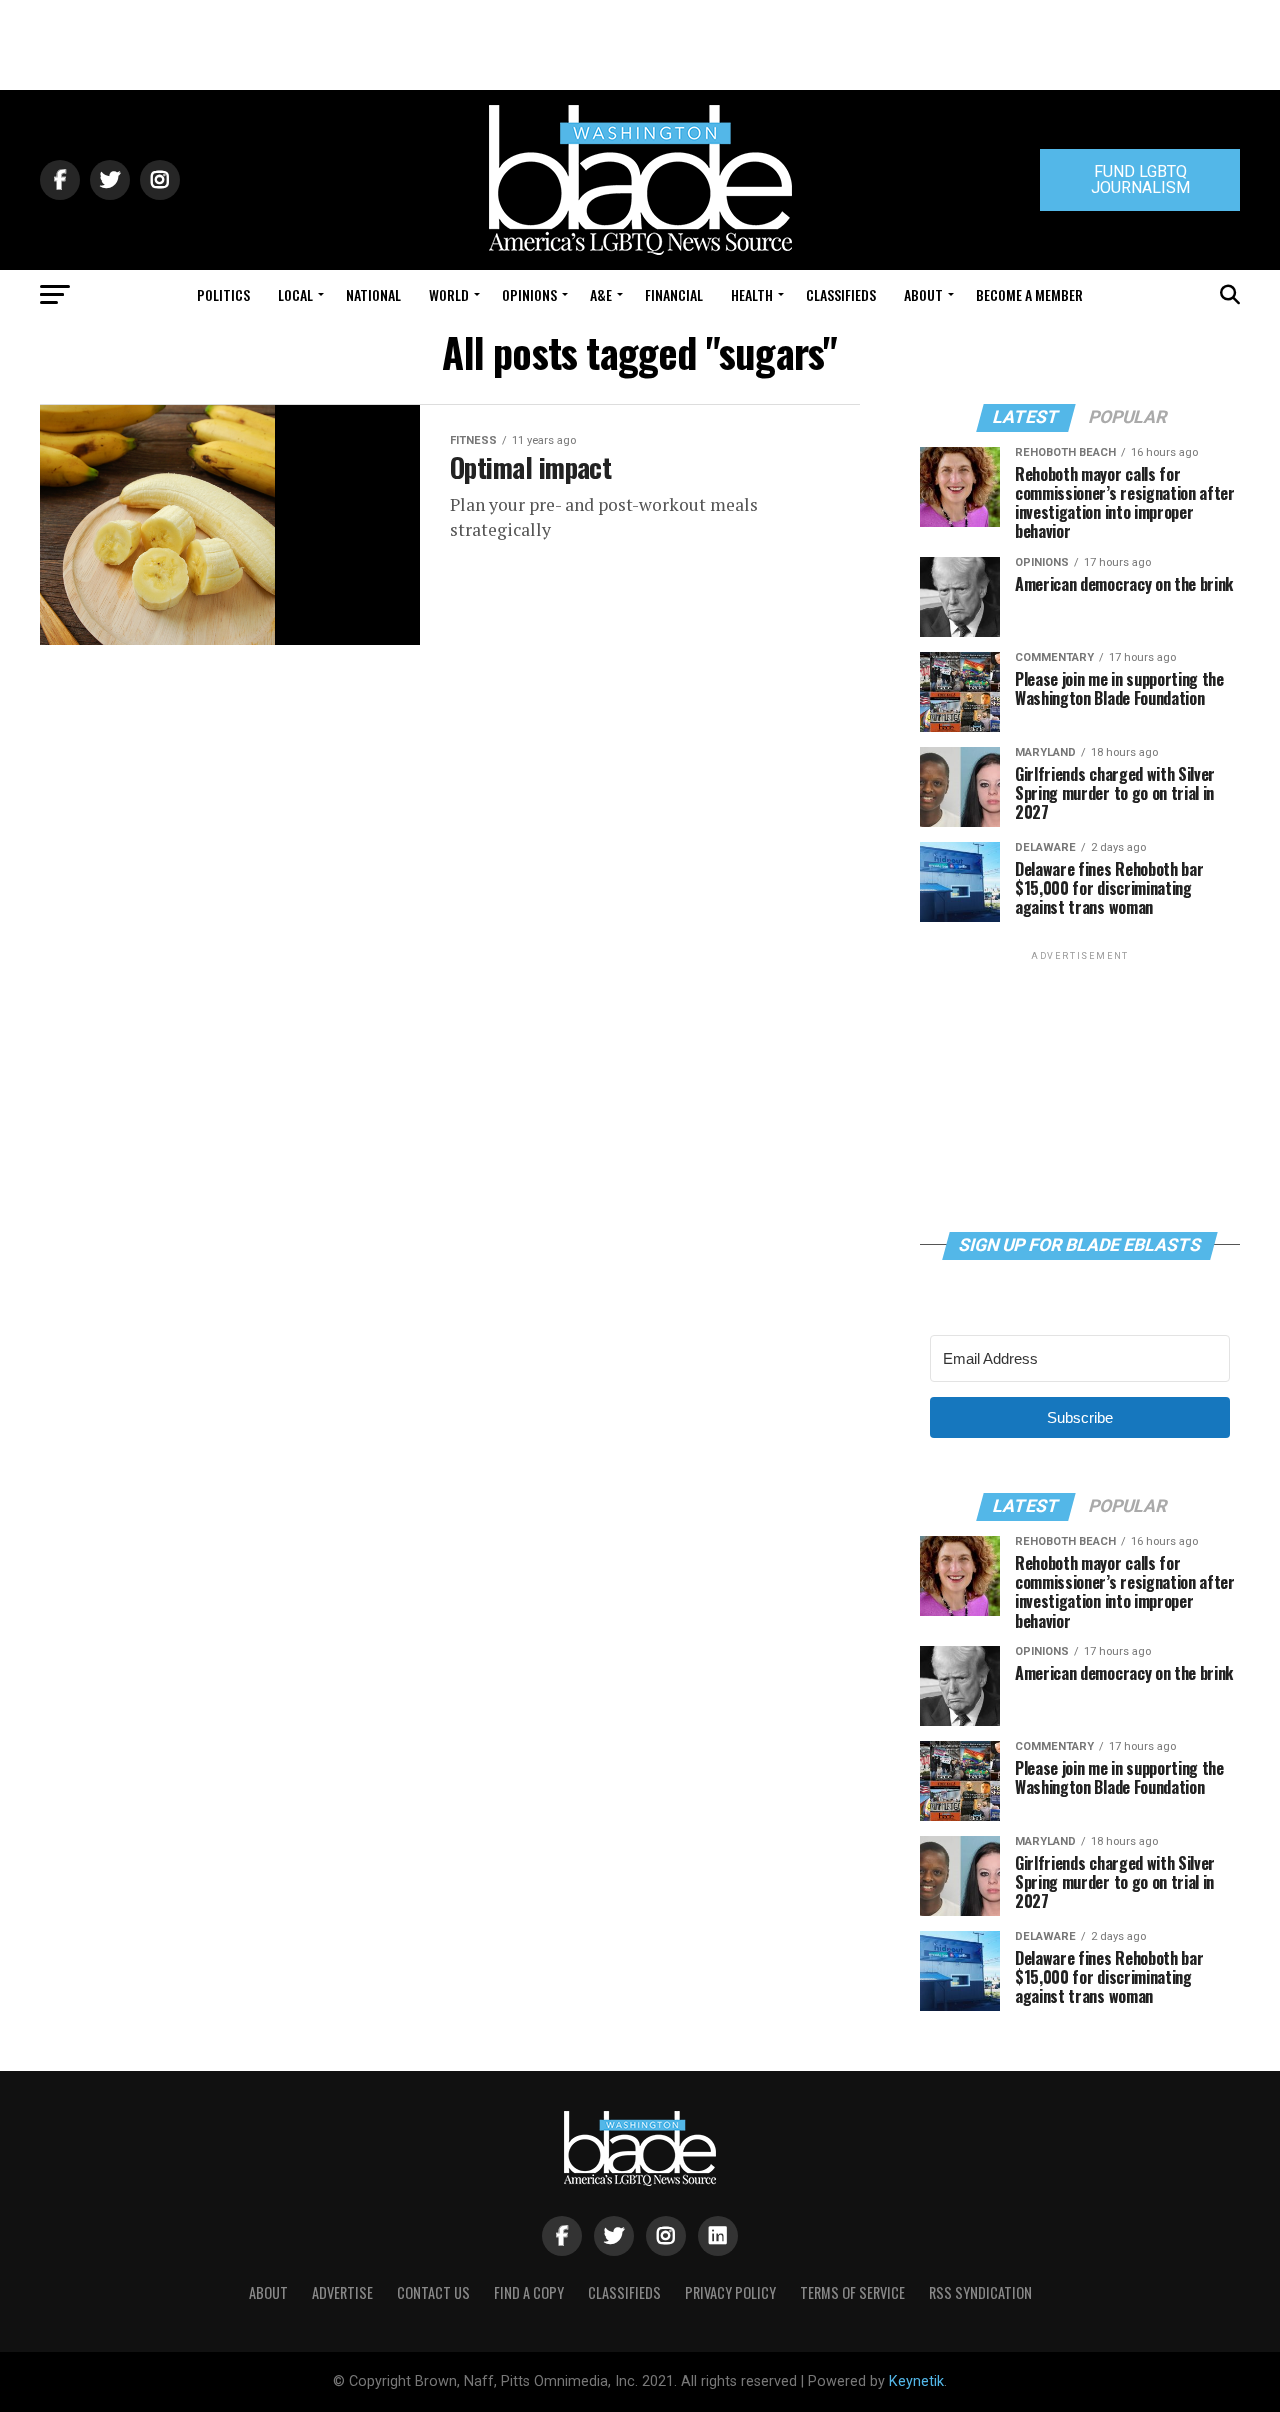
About (923, 294)
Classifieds (841, 294)
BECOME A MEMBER (1029, 294)
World (449, 294)
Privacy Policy (730, 2292)
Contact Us (433, 2292)
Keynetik (916, 2381)
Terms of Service (852, 2292)
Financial (674, 294)
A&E (601, 294)
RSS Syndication (980, 2292)
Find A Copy (529, 2292)
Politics (223, 294)
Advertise (342, 2292)
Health (752, 294)
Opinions (529, 294)
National (373, 294)
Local (295, 294)
